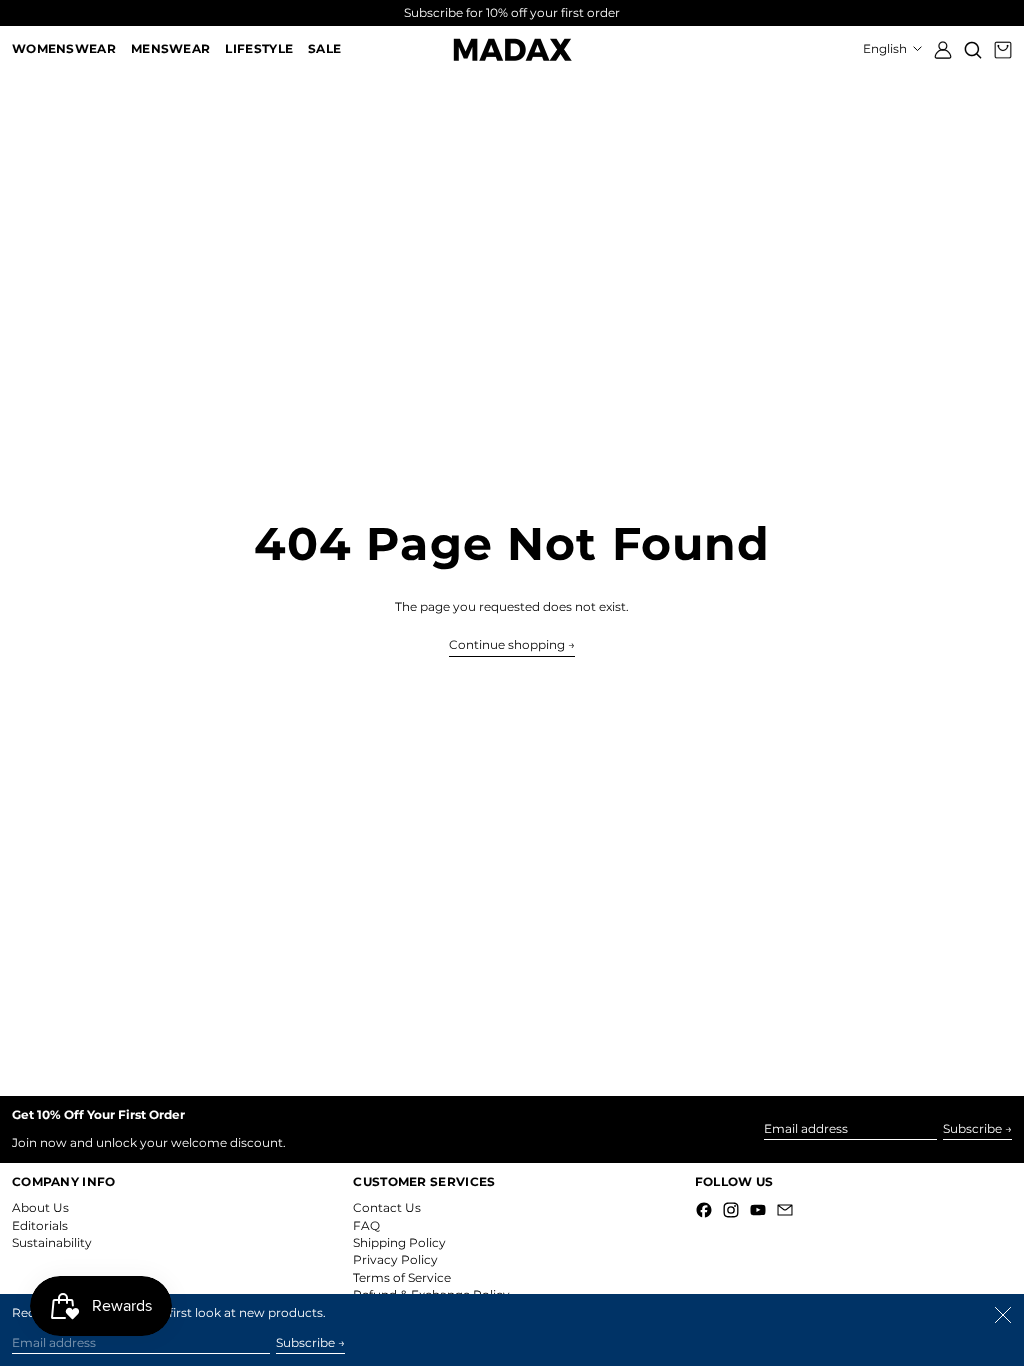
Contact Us (387, 1207)
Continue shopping (507, 645)
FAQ (366, 1225)
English (886, 48)
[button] (973, 49)
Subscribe (972, 1128)
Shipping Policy (399, 1242)
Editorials (40, 1225)
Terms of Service (402, 1277)
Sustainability (52, 1242)
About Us (40, 1207)
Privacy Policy (395, 1259)
